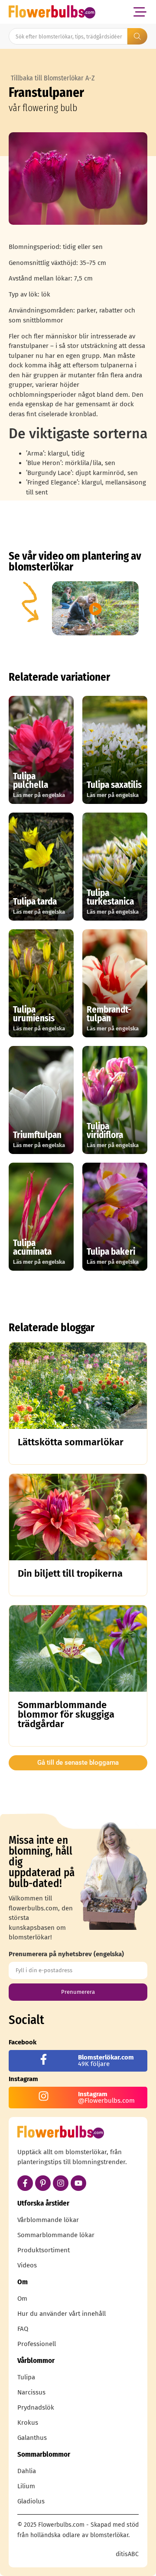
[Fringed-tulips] (78, 179)
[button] (140, 12)
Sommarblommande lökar (56, 2235)
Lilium (26, 2486)
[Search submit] (137, 36)
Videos (27, 2265)
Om (22, 2299)
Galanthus (32, 2438)
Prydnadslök (36, 2407)
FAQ (23, 2329)
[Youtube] (78, 2183)
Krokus (28, 2423)
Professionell (37, 2344)
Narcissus (31, 2392)
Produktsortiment (44, 2250)
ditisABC (127, 2554)
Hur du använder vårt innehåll (62, 2314)
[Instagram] (61, 2183)
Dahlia (27, 2471)
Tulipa (26, 2377)
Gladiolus (31, 2501)
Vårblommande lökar (48, 2220)
